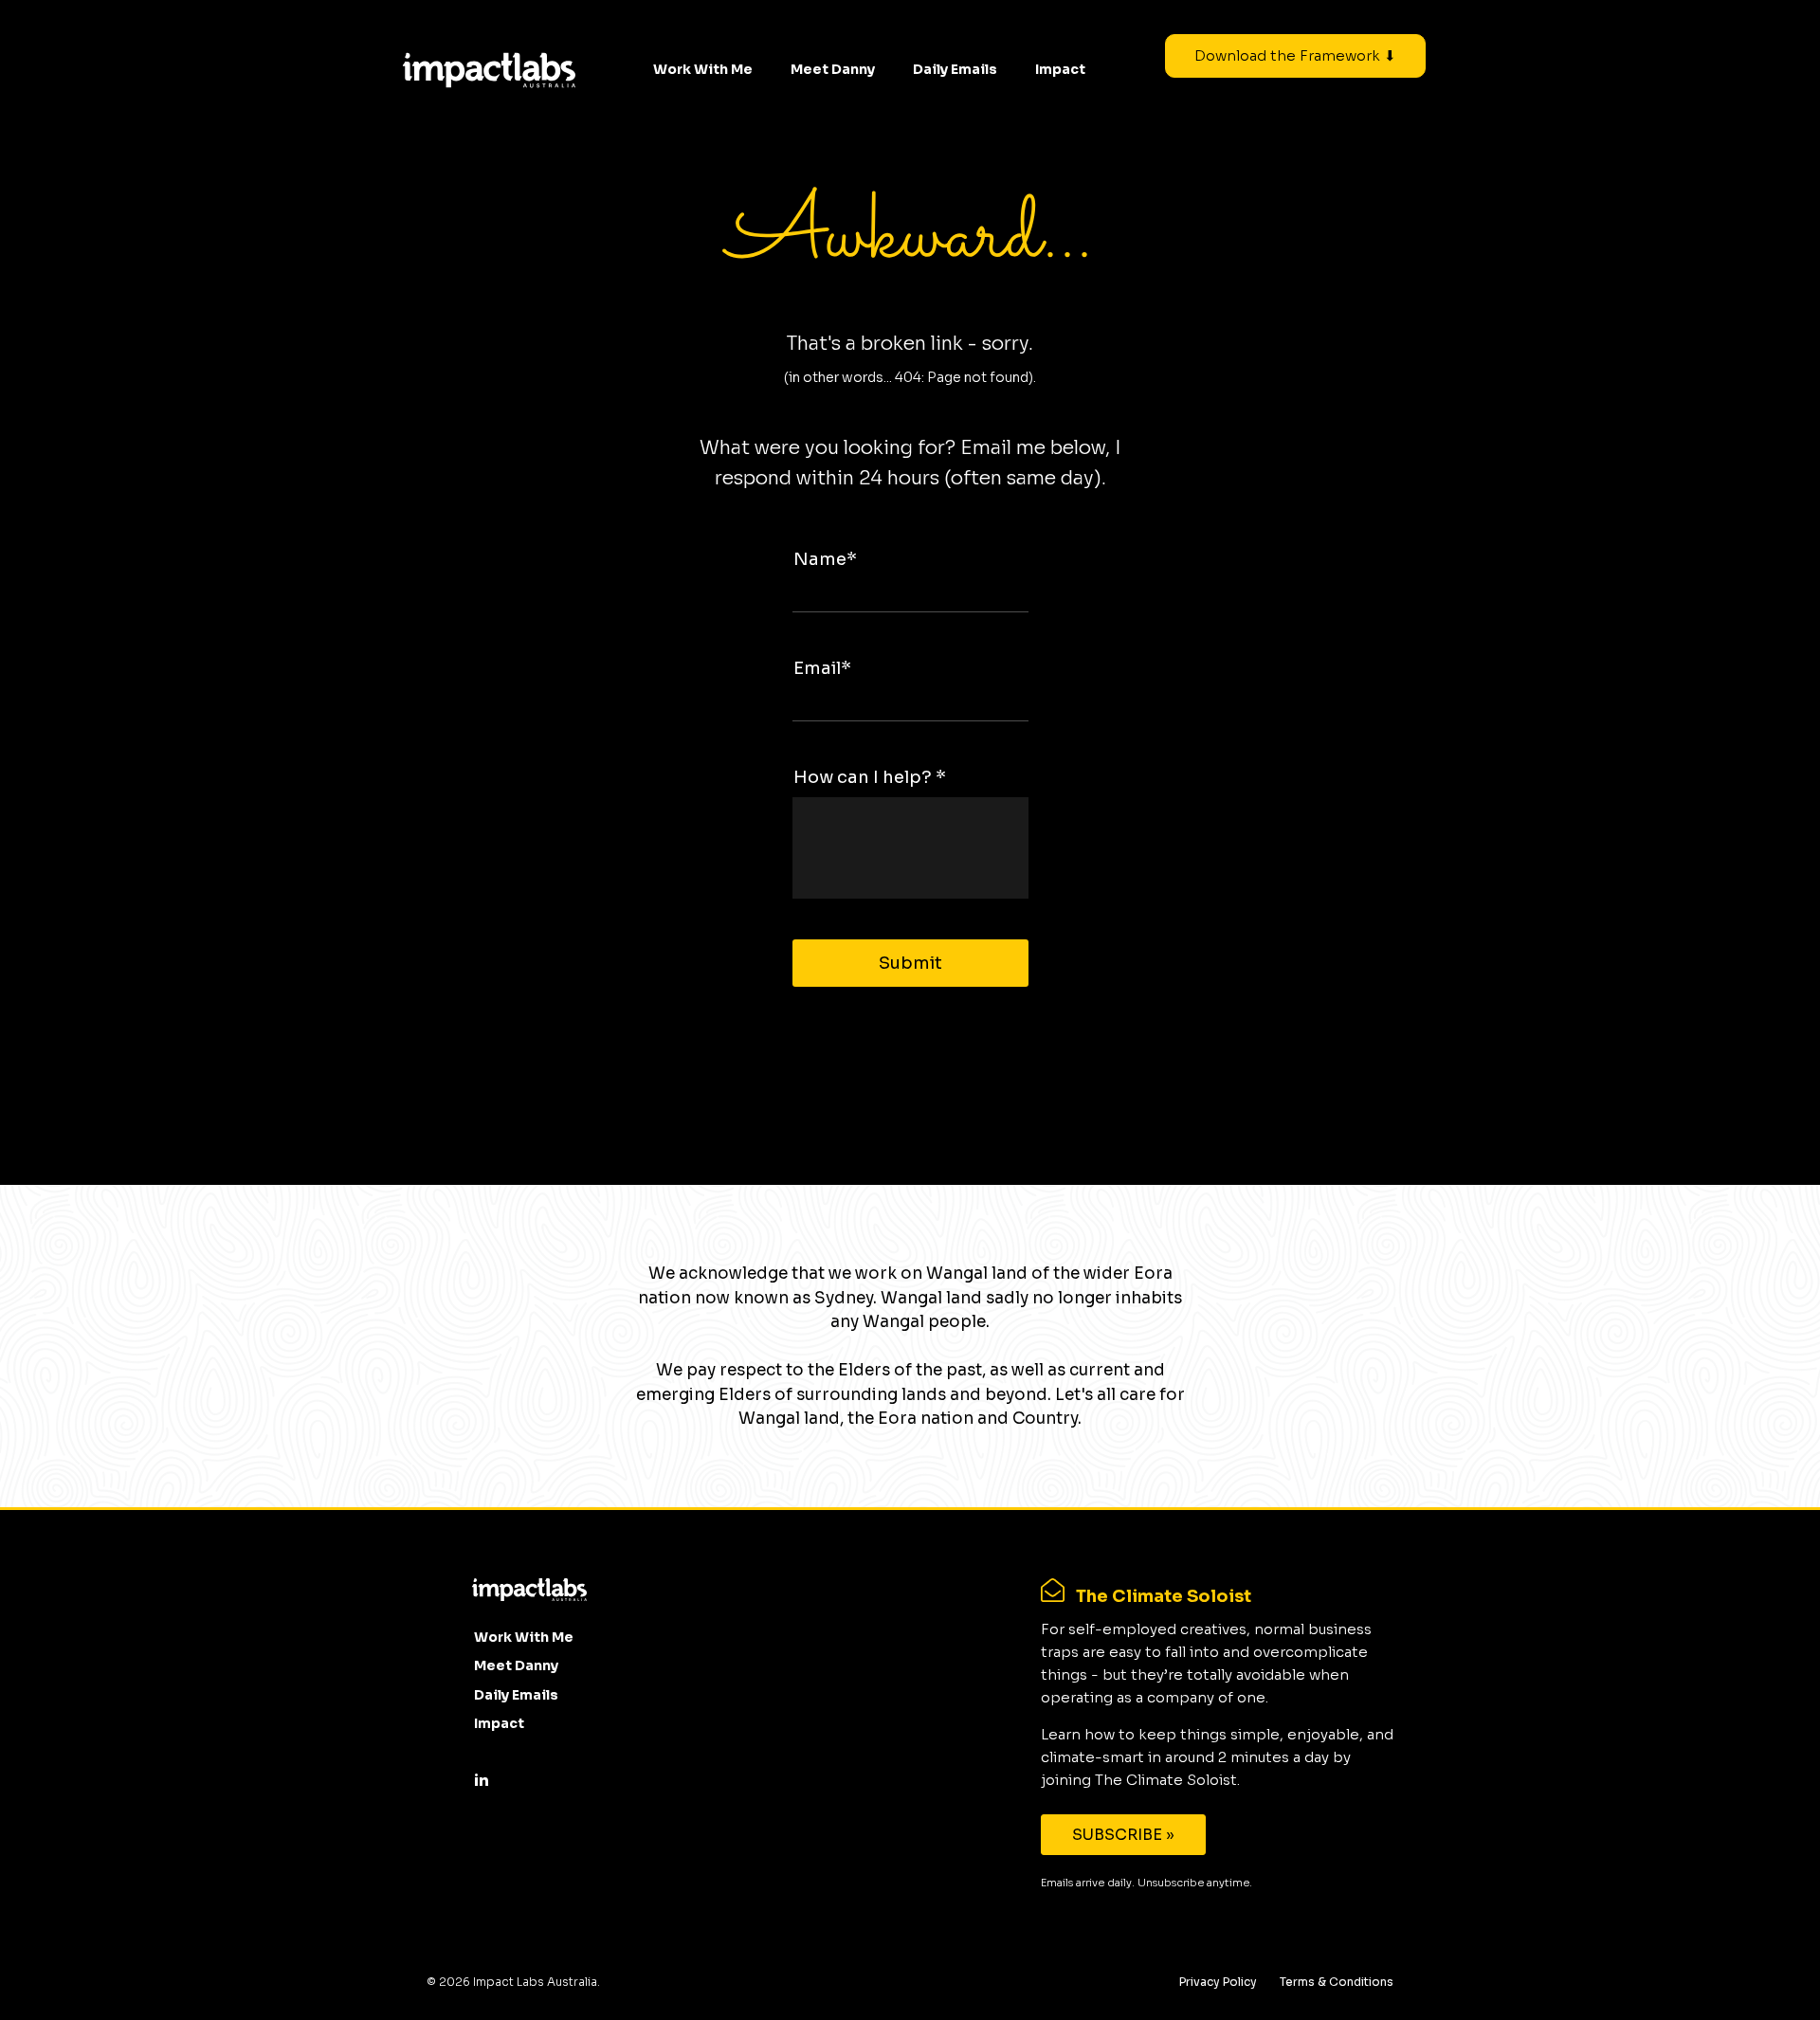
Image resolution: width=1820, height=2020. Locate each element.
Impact (1060, 69)
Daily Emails (955, 69)
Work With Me (703, 69)
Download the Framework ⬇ (1295, 55)
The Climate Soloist (1164, 1596)
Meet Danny (833, 69)
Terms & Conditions (1337, 1982)
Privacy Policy (1218, 1982)
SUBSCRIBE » (1123, 1835)
